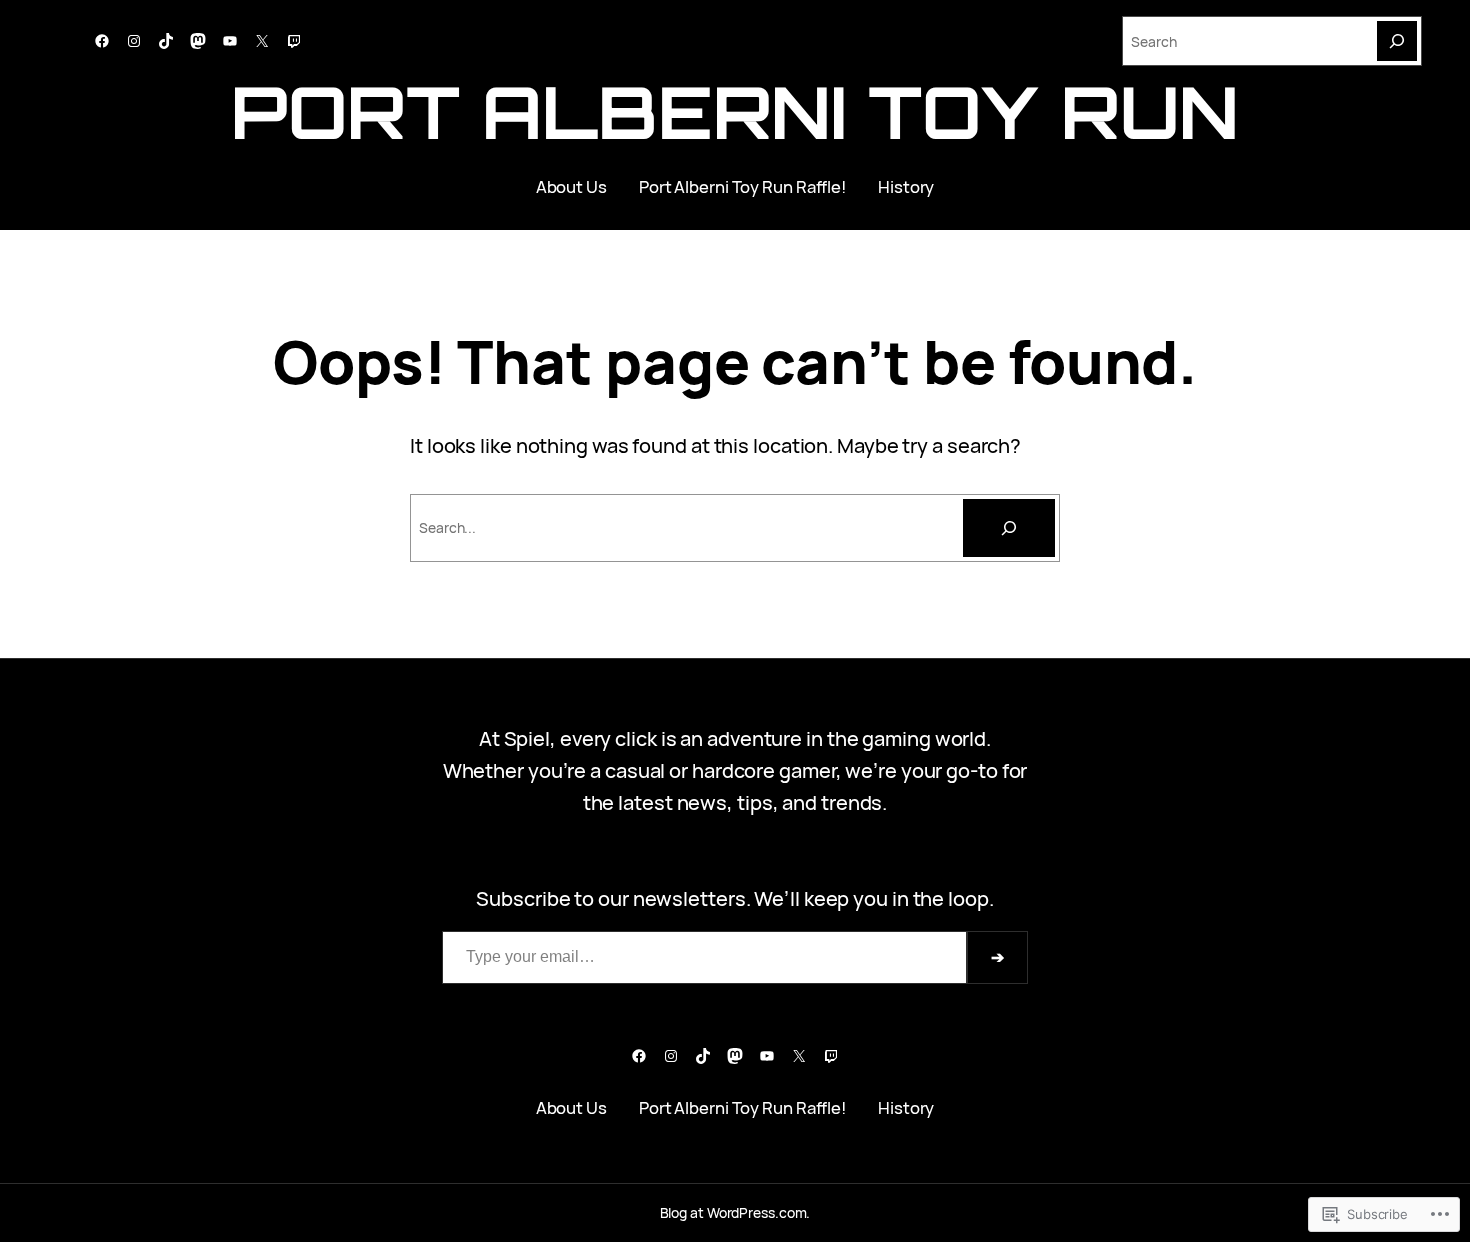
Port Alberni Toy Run (734, 111)
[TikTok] (166, 41)
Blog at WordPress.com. (735, 1212)
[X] (262, 41)
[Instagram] (134, 41)
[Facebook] (102, 41)
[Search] (1397, 41)
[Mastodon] (198, 41)
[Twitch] (294, 41)
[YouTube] (230, 41)
